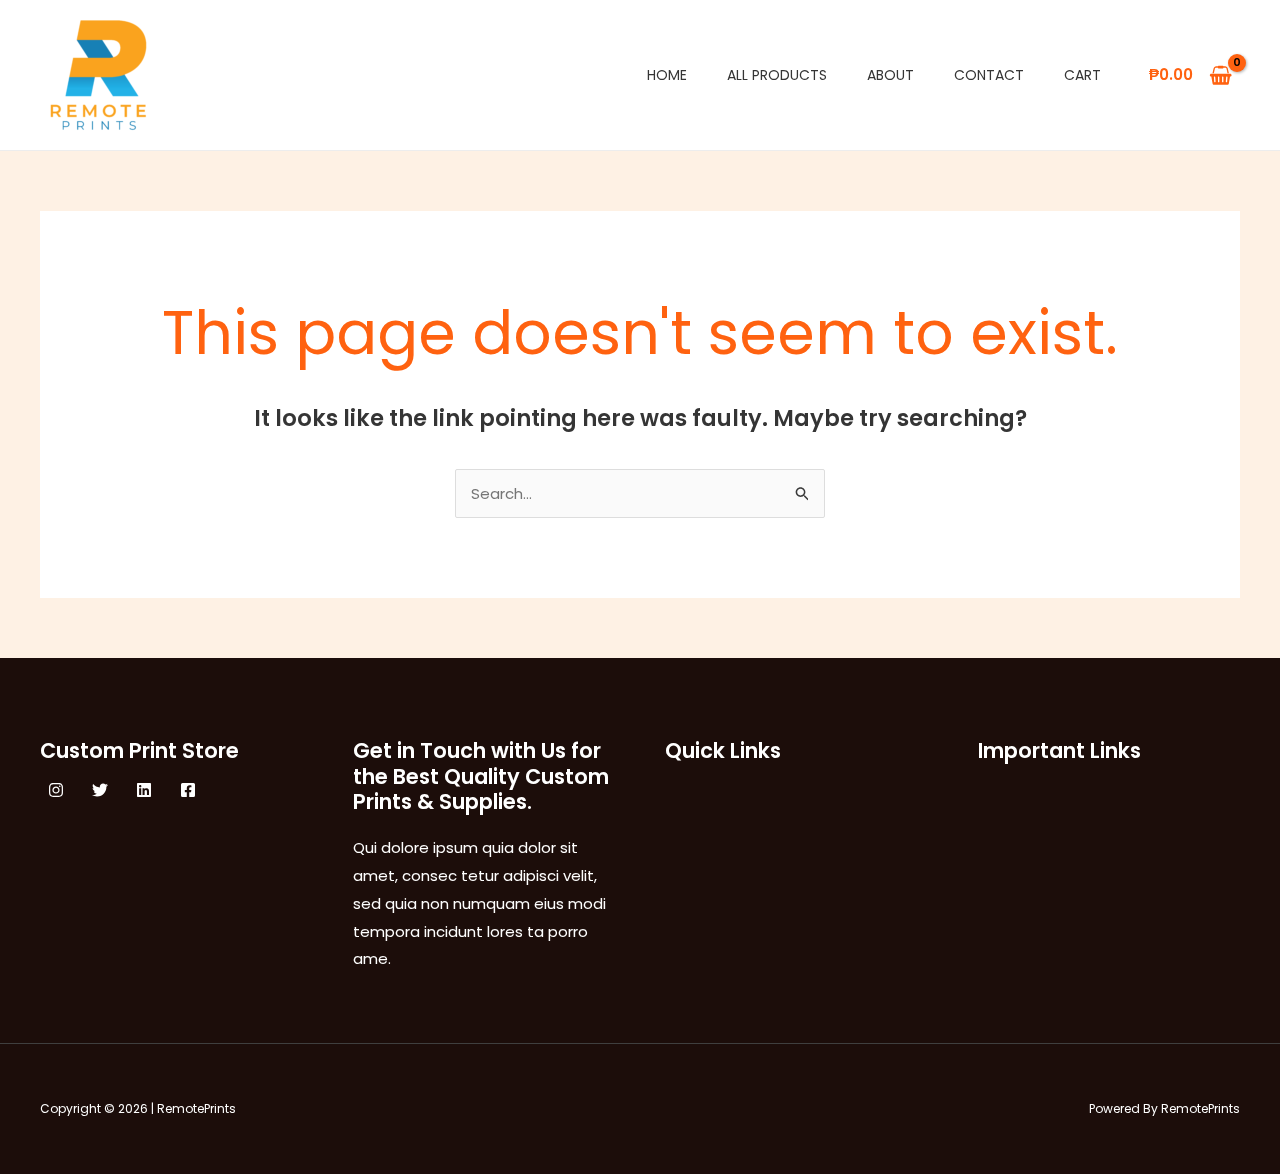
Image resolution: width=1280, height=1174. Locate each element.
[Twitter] (100, 790)
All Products (777, 75)
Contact (989, 75)
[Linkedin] (144, 790)
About (890, 75)
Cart (1082, 75)
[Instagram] (56, 790)
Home (667, 75)
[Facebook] (188, 790)
